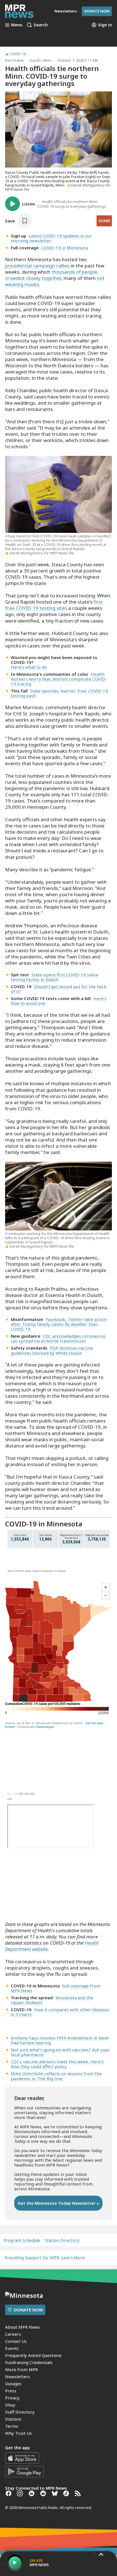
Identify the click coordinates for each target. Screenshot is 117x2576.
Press (11, 2391)
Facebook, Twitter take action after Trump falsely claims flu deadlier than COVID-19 (59, 1324)
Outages (13, 2384)
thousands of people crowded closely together (51, 275)
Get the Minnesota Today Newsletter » (58, 2203)
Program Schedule (22, 2240)
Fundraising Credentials (29, 2362)
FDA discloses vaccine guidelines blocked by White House (52, 1350)
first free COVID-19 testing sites (54, 605)
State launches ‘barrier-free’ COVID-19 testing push (59, 693)
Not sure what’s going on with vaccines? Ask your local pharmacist (60, 2052)
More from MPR (21, 2369)
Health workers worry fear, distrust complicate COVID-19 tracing (59, 679)
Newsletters (18, 2376)
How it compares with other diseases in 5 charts (60, 2012)
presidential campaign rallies (37, 266)
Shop (10, 2405)
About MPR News (23, 2327)
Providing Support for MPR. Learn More (45, 2257)
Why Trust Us (18, 2433)
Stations (13, 2419)
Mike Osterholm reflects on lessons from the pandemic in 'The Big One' (56, 2076)
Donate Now (97, 11)
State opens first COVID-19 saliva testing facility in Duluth (54, 977)
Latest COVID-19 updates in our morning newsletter (51, 238)
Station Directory (62, 2240)
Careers (13, 2334)
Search (41, 25)
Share (104, 221)
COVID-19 (17, 54)
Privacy (12, 2398)
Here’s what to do (29, 667)
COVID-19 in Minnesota (65, 248)
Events (12, 2348)
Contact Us (16, 2341)
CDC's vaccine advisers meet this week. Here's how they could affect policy (57, 2064)
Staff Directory (20, 2412)
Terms (12, 2426)
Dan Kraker (15, 60)
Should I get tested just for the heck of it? (59, 989)
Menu (17, 25)
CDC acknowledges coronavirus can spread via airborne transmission (58, 1338)
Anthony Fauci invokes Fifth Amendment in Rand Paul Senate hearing (60, 2040)
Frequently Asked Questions (33, 2355)
